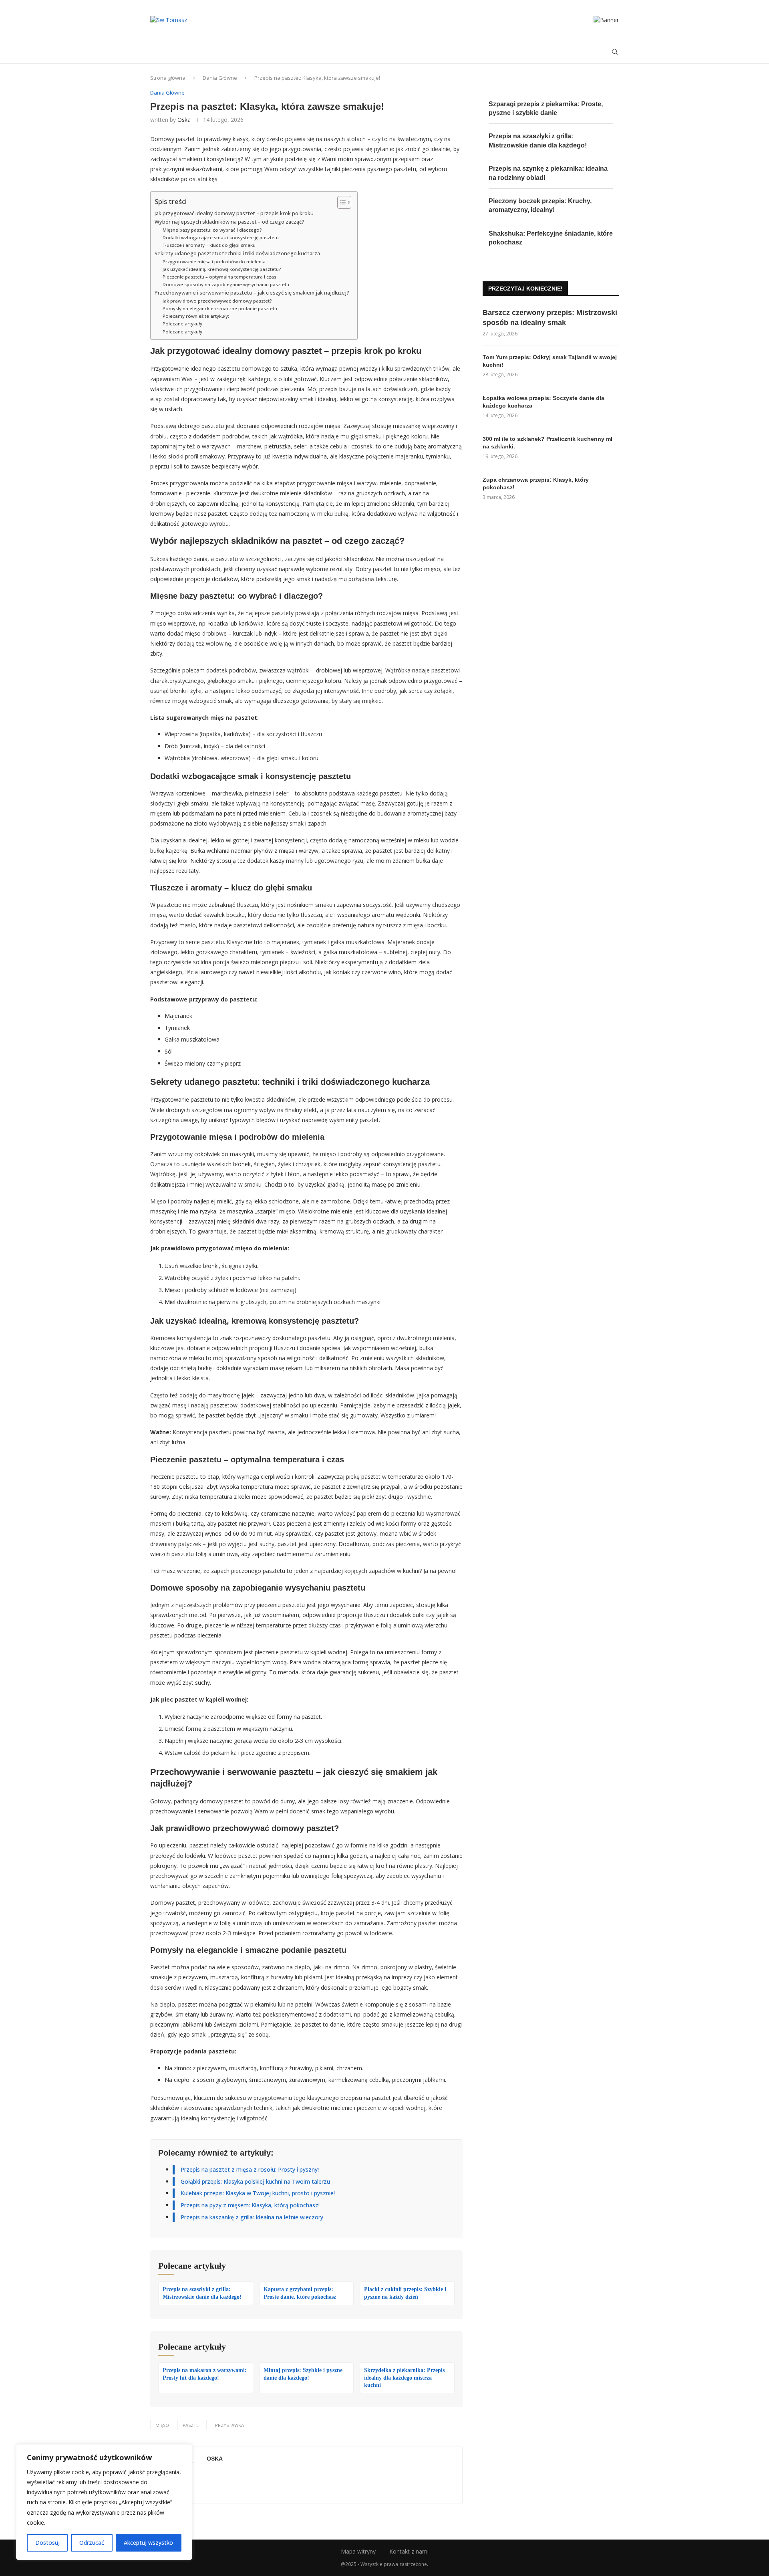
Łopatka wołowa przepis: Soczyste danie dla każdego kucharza (544, 402)
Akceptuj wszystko (148, 2543)
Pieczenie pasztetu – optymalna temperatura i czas (219, 277)
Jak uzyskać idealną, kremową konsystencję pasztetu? (222, 269)
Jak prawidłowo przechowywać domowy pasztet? (217, 301)
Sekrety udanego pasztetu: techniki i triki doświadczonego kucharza (237, 253)
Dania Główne (220, 78)
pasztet (192, 2425)
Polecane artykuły (182, 324)
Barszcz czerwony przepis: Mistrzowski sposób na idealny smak (550, 318)
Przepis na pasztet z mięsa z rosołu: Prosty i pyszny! (250, 2169)
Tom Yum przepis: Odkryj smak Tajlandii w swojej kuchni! (550, 361)
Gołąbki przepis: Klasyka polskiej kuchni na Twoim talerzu (255, 2181)
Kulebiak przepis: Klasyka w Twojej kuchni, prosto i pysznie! (258, 2193)
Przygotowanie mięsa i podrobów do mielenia (214, 261)
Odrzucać (92, 2543)
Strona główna (168, 78)
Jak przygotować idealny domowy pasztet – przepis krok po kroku (234, 213)
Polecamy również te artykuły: (196, 316)
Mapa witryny (358, 2551)
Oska (184, 120)
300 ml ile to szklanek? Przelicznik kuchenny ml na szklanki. (548, 443)
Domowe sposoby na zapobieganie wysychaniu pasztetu (226, 284)
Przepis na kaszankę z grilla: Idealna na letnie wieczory (252, 2217)
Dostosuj (47, 2543)
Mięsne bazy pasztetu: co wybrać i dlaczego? (212, 230)
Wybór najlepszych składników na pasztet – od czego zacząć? (229, 222)
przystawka (229, 2425)
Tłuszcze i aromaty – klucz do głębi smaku (209, 245)
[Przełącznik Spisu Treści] (340, 202)
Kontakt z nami (409, 2551)
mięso (162, 2425)
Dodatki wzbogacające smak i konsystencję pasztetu (221, 237)
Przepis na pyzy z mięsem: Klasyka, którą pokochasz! (250, 2205)
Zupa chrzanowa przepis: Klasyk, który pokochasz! (536, 484)
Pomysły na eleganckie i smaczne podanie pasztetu (220, 308)
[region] (104, 2502)
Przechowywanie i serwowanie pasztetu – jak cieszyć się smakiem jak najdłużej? (252, 293)
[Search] (615, 52)
